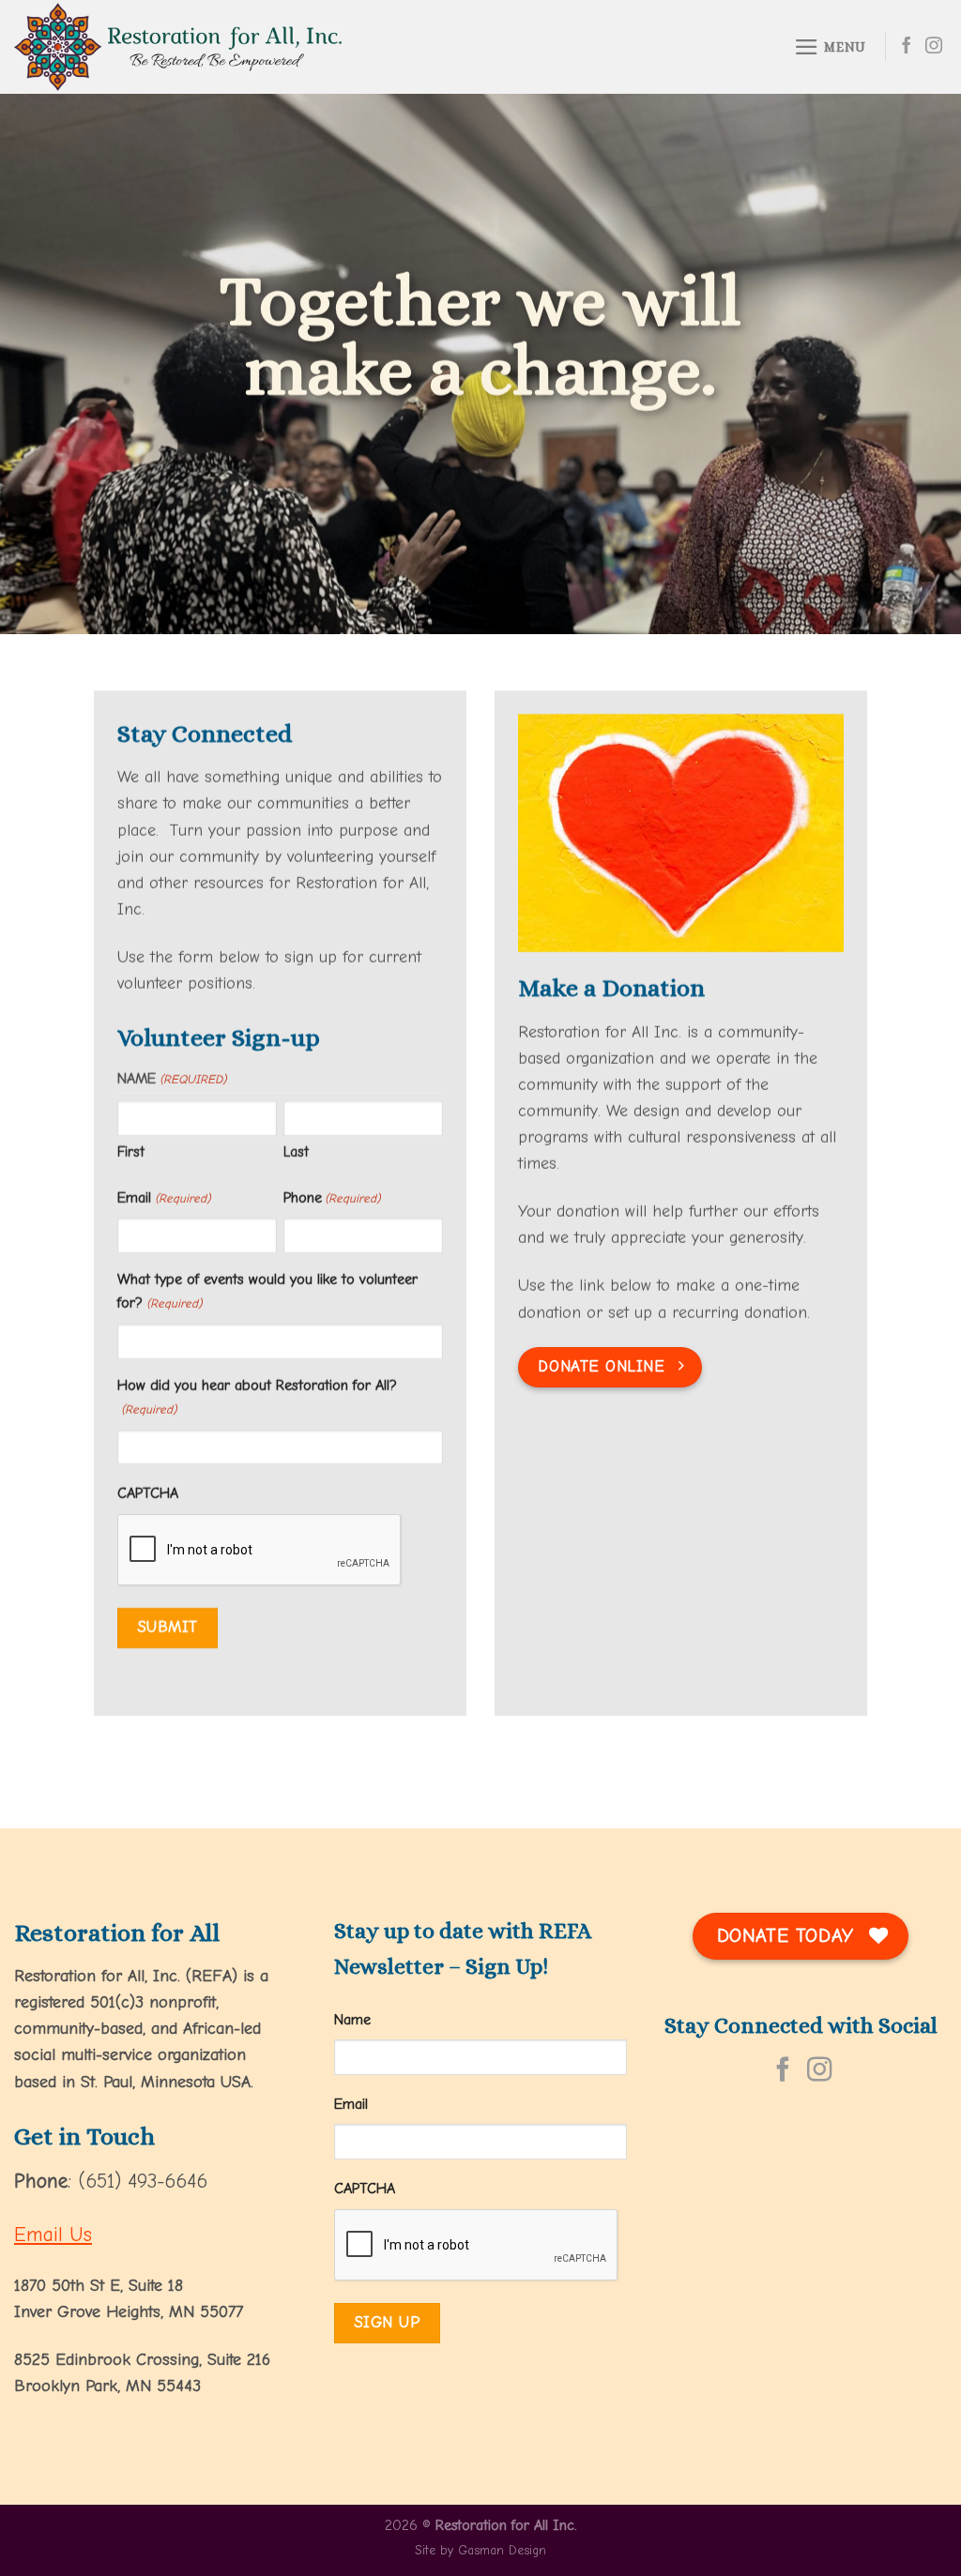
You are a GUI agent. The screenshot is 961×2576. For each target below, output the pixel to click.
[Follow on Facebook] (907, 47)
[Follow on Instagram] (934, 47)
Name (352, 2020)
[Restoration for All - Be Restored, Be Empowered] (343, 47)
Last (296, 1152)
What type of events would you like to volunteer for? (267, 1292)
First (131, 1152)
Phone (332, 1198)
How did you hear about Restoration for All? (257, 1397)
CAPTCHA (148, 1493)
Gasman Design (502, 2550)
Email (163, 1198)
